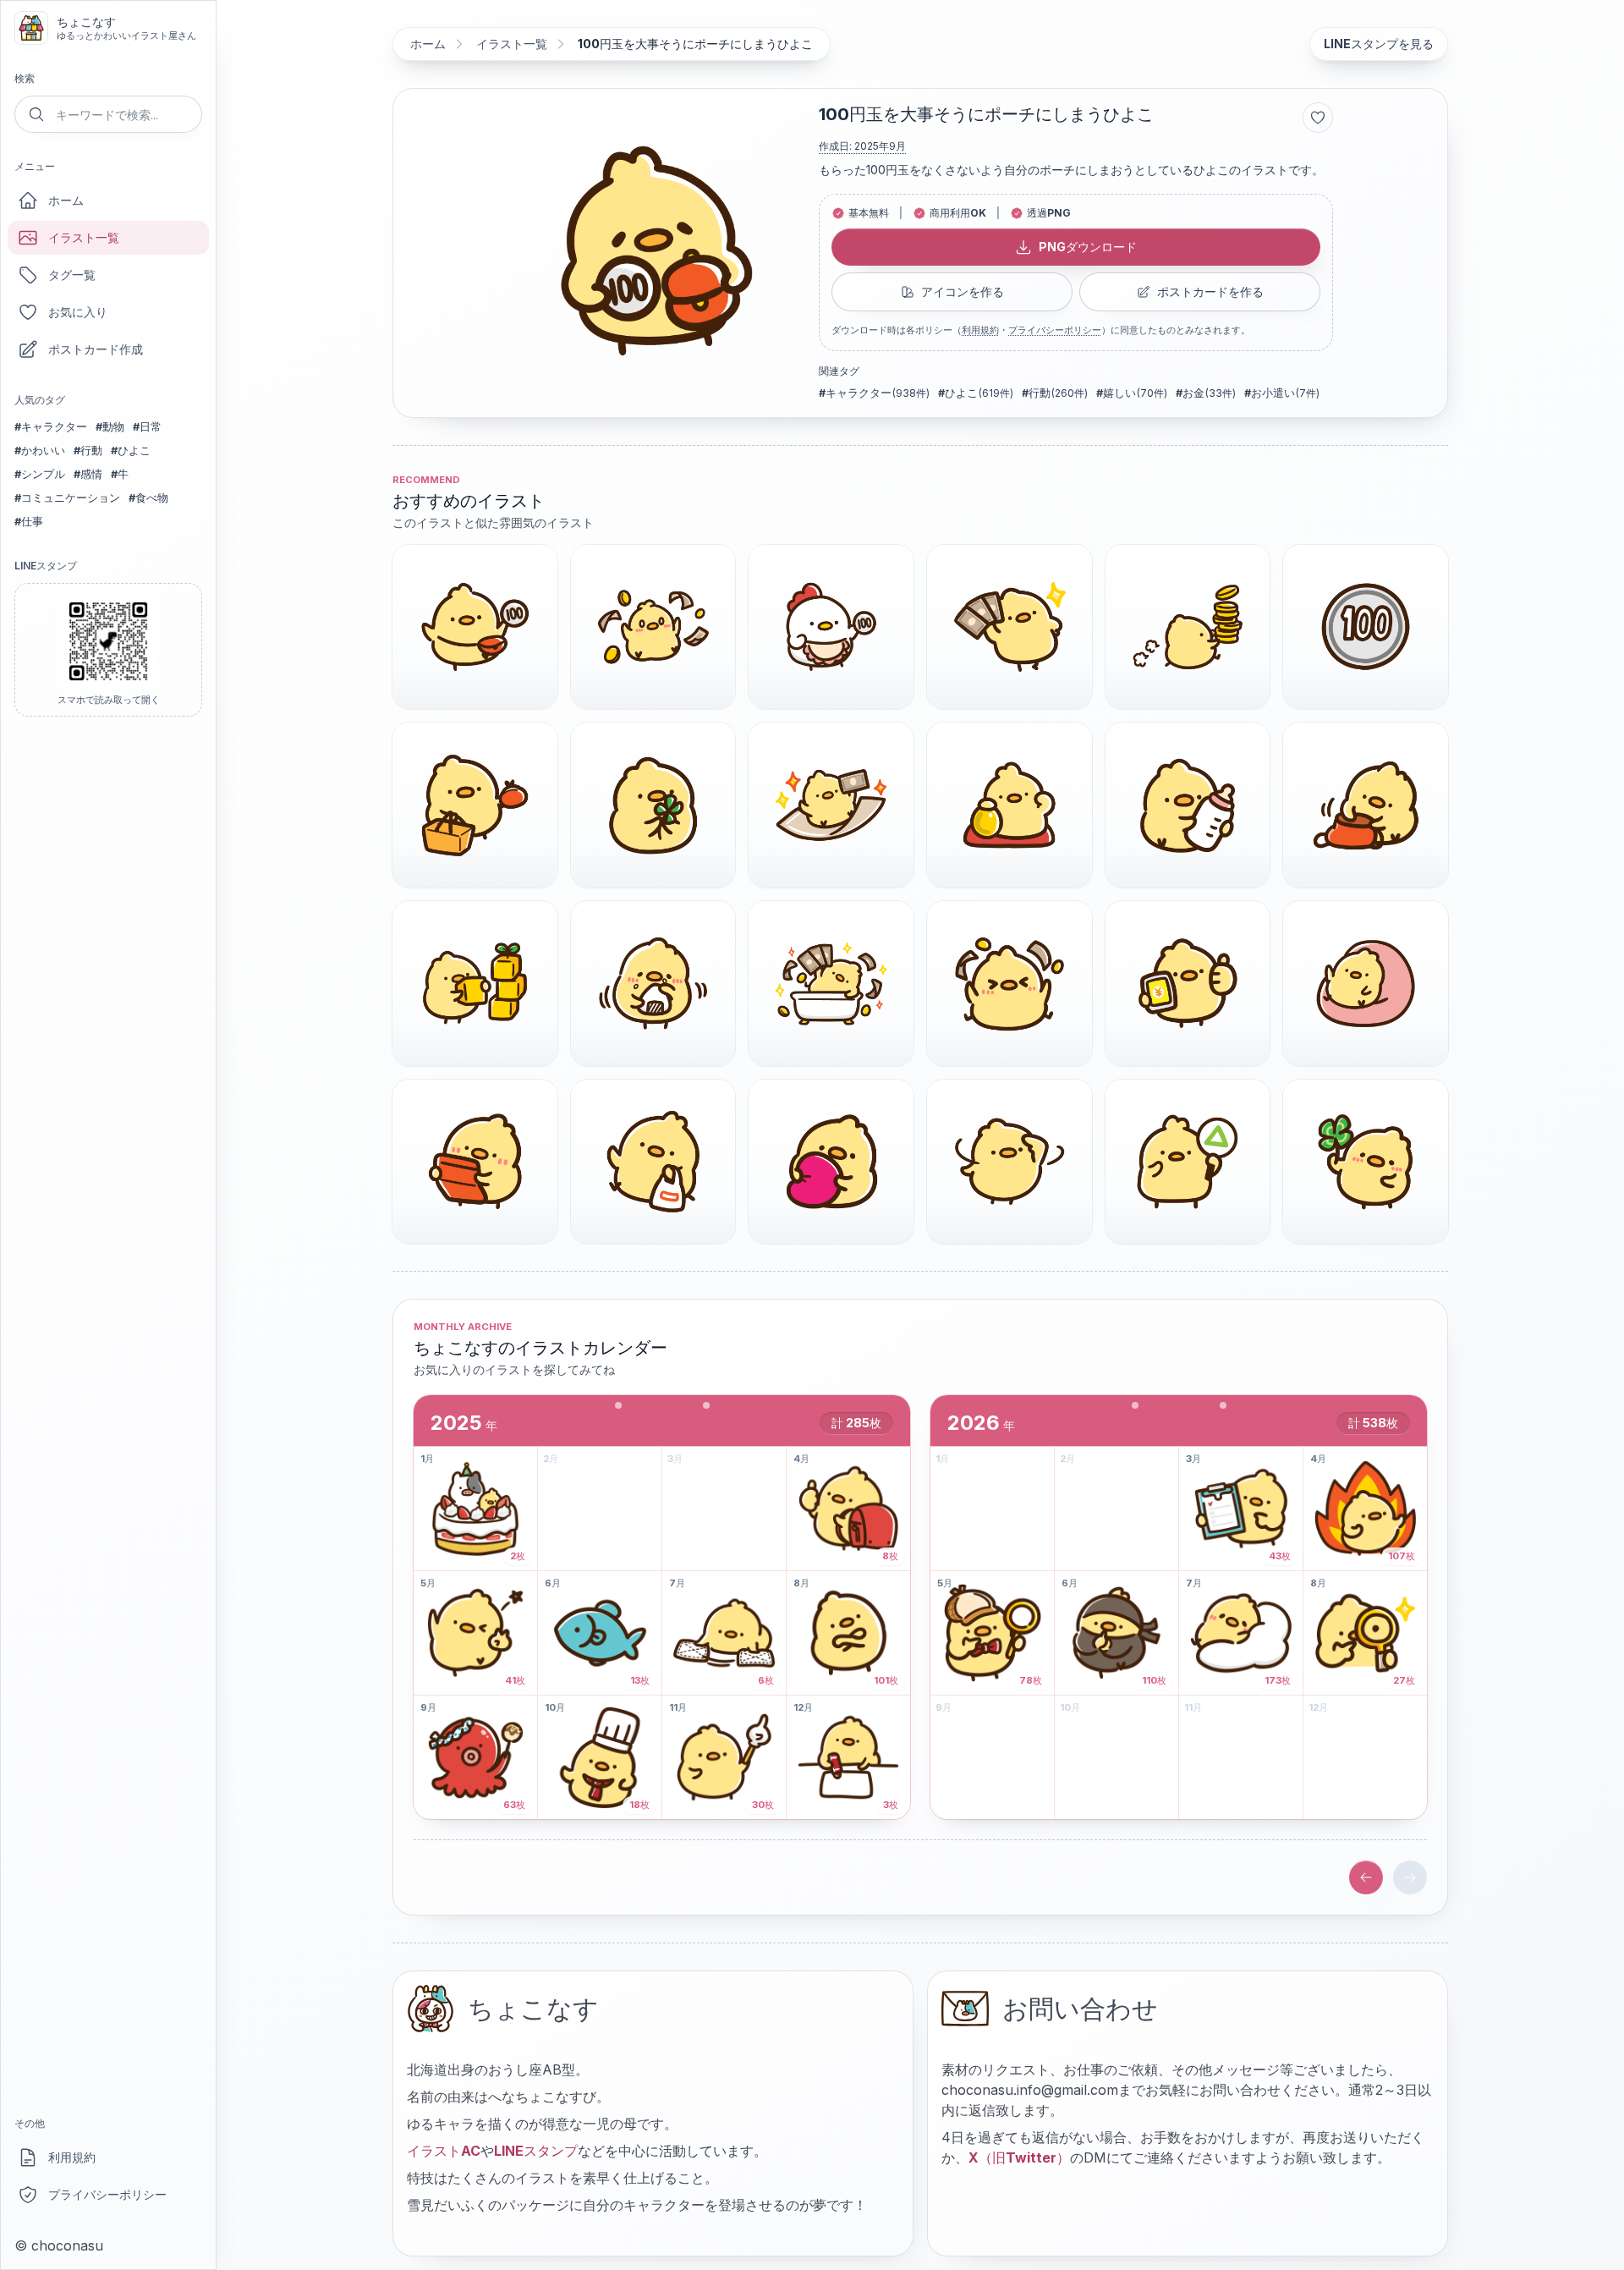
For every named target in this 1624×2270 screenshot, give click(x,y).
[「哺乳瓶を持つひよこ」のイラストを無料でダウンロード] (1188, 805)
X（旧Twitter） (1019, 2157)
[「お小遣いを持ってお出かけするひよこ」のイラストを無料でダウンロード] (475, 627)
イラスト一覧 (84, 237)
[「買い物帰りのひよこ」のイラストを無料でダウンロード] (653, 1162)
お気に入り (78, 312)
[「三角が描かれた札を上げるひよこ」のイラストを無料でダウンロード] (1188, 1162)
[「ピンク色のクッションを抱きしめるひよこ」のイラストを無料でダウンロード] (831, 1162)
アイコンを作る (963, 291)
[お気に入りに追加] (1318, 118)
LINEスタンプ (536, 2151)
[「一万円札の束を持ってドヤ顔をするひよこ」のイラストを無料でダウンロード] (1010, 627)
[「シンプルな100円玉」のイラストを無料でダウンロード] (1366, 627)
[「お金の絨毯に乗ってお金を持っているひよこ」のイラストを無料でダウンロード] (831, 805)
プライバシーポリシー (107, 2194)
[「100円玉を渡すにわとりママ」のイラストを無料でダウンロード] (831, 627)
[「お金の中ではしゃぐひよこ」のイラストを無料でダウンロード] (653, 627)
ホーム (66, 200)
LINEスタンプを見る (1379, 44)
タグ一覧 (72, 275)
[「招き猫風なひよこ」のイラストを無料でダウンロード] (1010, 805)
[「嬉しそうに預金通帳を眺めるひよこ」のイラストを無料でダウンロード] (475, 1162)
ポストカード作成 (96, 349)
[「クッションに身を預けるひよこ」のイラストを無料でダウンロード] (1366, 984)
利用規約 (72, 2157)
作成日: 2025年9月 (862, 146)
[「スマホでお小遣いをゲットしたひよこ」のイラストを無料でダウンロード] (1188, 984)
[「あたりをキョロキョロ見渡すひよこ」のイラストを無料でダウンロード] (1010, 1162)
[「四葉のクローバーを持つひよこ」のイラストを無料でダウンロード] (653, 805)
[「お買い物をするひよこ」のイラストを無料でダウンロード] (475, 805)
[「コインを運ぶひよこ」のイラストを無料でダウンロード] (1188, 627)
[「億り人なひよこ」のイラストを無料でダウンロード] (831, 984)
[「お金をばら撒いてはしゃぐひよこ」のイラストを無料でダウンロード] (1010, 984)
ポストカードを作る (1210, 291)
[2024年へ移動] (1366, 1877)
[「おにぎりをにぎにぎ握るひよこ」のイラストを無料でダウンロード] (653, 984)
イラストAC (444, 2151)
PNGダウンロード (1088, 247)
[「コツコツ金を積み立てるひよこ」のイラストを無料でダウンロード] (475, 984)
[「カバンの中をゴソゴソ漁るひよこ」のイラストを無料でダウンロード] (1366, 805)
